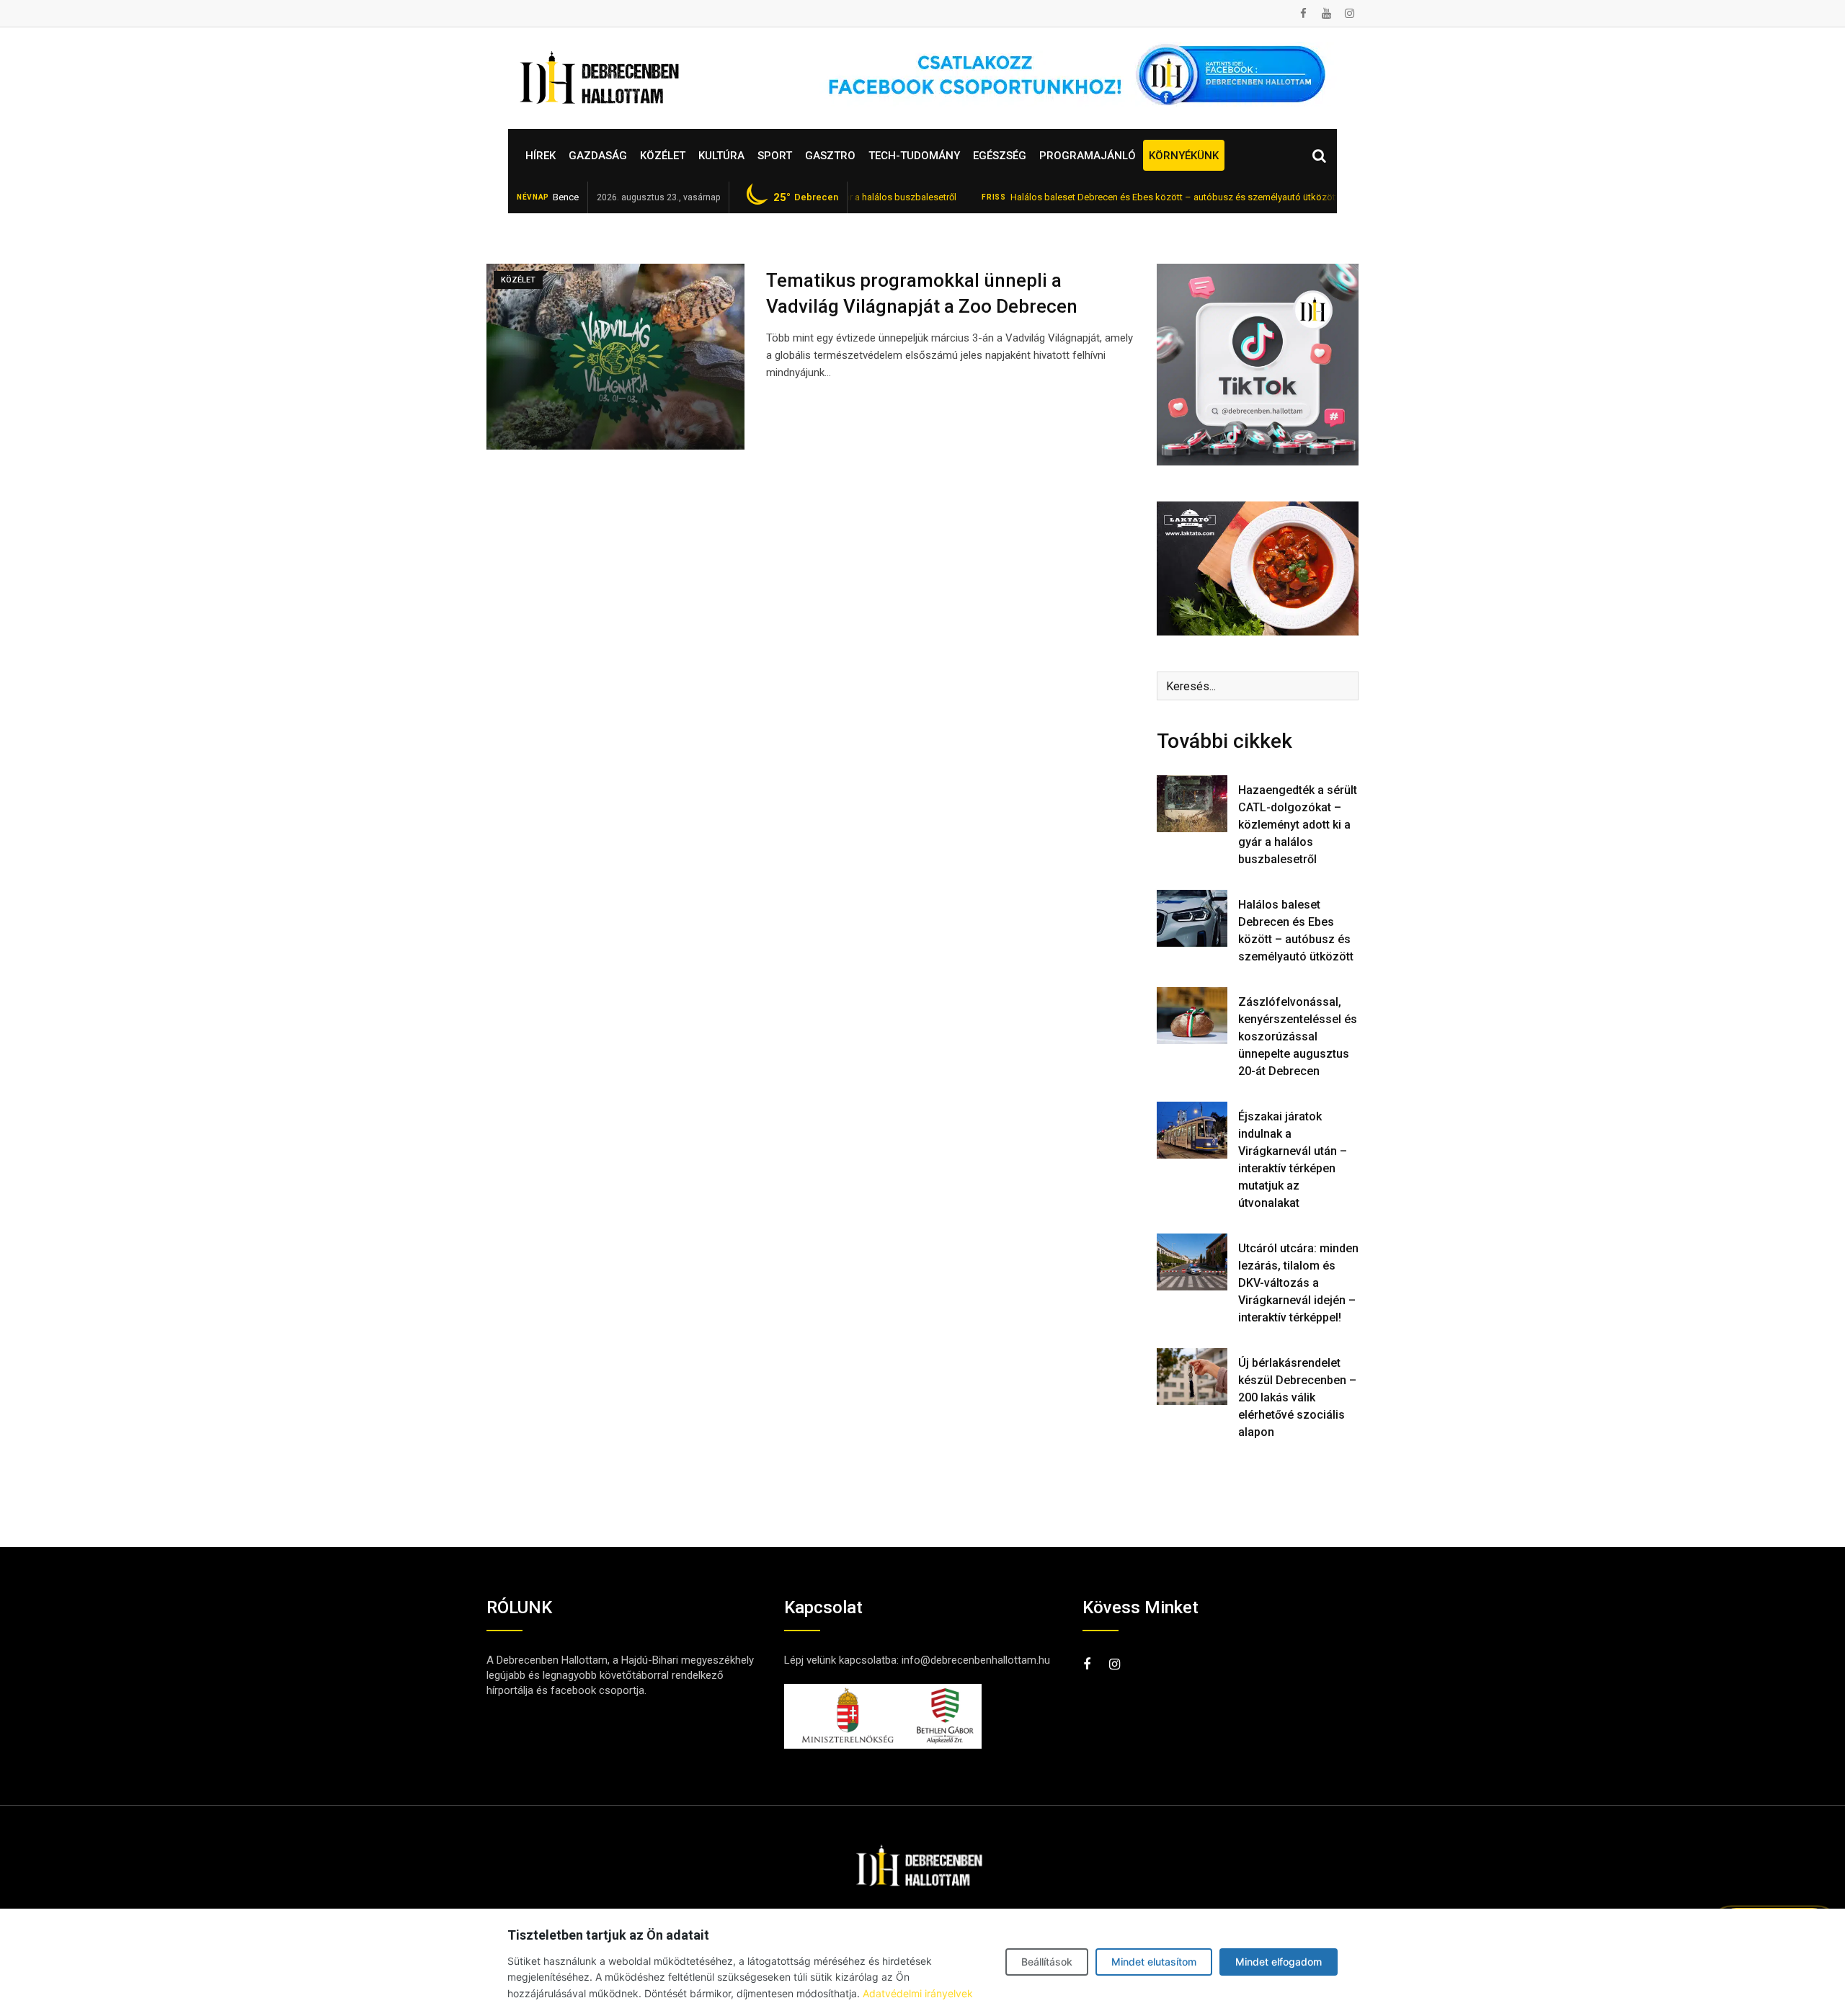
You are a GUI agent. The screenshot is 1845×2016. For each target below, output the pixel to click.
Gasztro (830, 156)
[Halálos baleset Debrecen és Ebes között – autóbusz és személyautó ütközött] (1192, 918)
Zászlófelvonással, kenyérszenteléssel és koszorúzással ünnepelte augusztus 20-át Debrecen (1298, 1036)
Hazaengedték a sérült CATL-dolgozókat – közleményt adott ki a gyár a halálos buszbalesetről (1298, 825)
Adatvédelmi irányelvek (918, 1993)
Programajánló (1088, 156)
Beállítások (1047, 1962)
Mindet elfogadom (1279, 1962)
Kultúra (721, 156)
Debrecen (806, 197)
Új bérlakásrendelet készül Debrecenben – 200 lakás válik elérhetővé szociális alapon (1297, 1397)
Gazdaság (598, 156)
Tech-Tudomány (914, 156)
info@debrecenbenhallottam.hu (976, 1660)
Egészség (1000, 156)
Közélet (663, 156)
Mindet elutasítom (1154, 1962)
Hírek (541, 156)
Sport (775, 156)
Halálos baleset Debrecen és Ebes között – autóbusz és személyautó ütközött (1106, 197)
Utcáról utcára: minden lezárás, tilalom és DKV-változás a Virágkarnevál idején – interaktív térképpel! (1298, 1283)
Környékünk (1184, 156)
